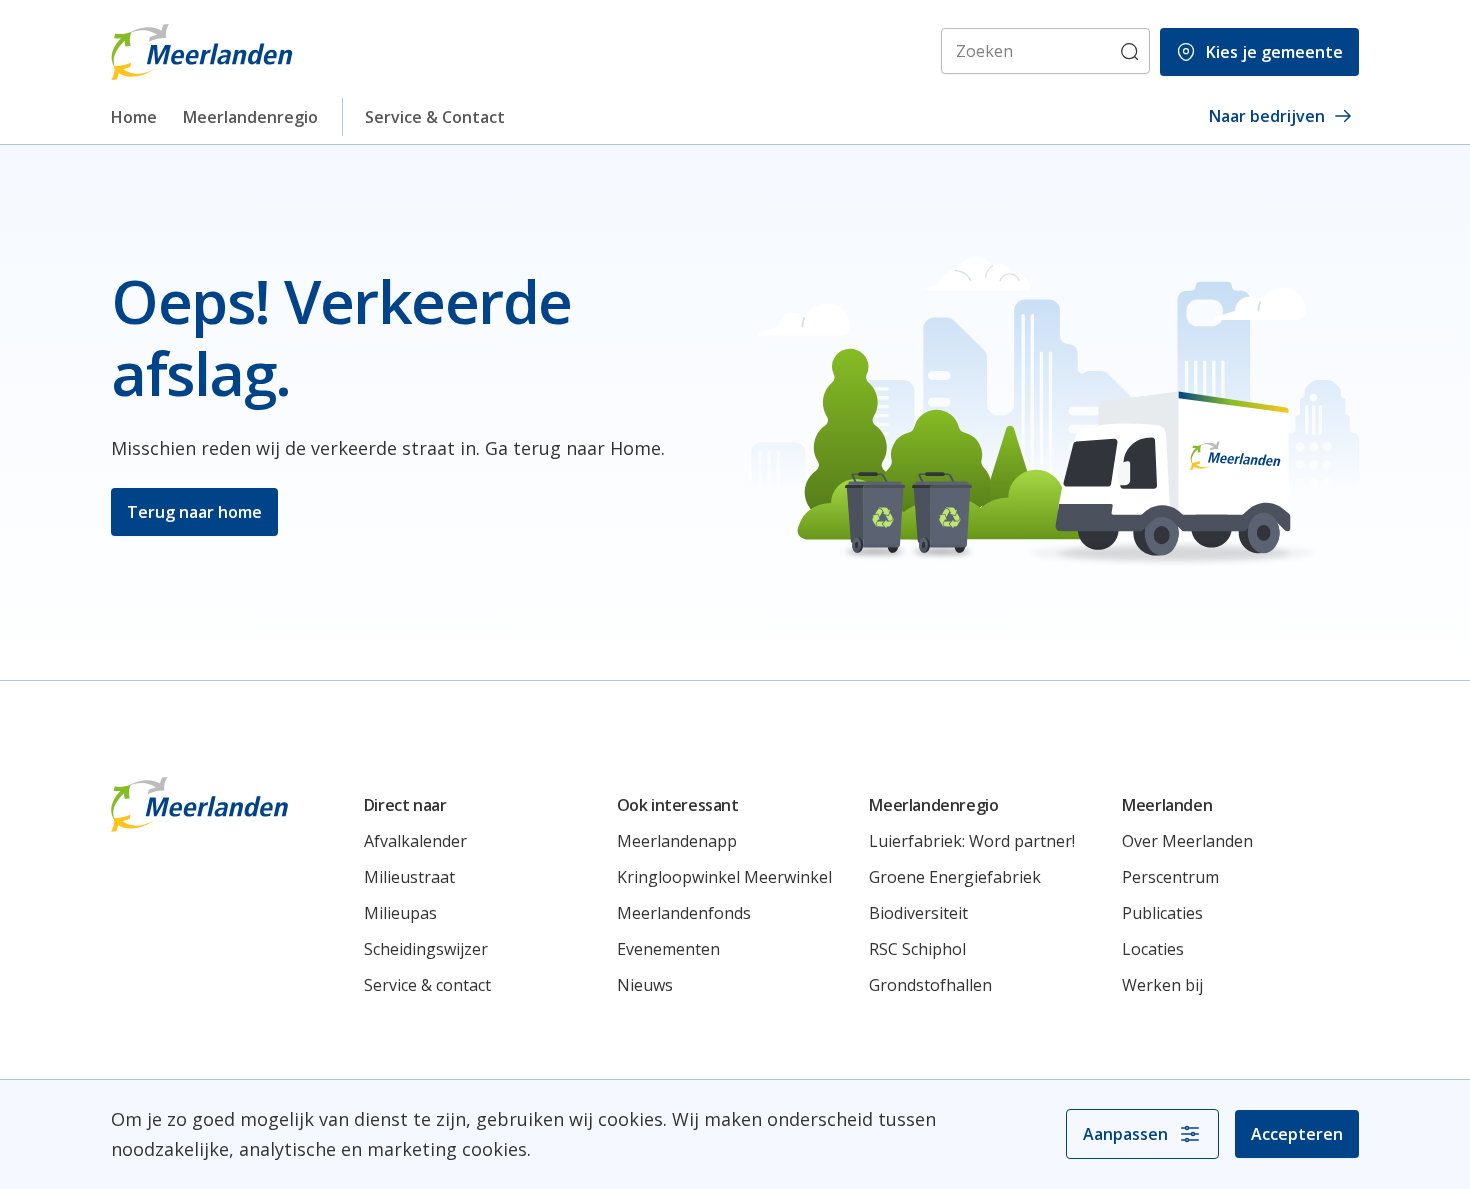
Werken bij (1162, 985)
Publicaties (1162, 913)
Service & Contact (435, 117)
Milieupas (400, 913)
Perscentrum (1170, 877)
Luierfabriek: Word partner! (972, 841)
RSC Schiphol (917, 949)
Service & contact (427, 985)
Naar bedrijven (1267, 116)
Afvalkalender (415, 841)
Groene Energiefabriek (955, 877)
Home (134, 117)
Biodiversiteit (918, 913)
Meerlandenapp (677, 841)
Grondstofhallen (930, 985)
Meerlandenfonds (684, 913)
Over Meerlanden (1187, 841)
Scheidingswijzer (426, 949)
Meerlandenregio (250, 117)
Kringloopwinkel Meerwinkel (724, 877)
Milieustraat (409, 877)
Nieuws (645, 985)
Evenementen (668, 949)
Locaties (1153, 949)
